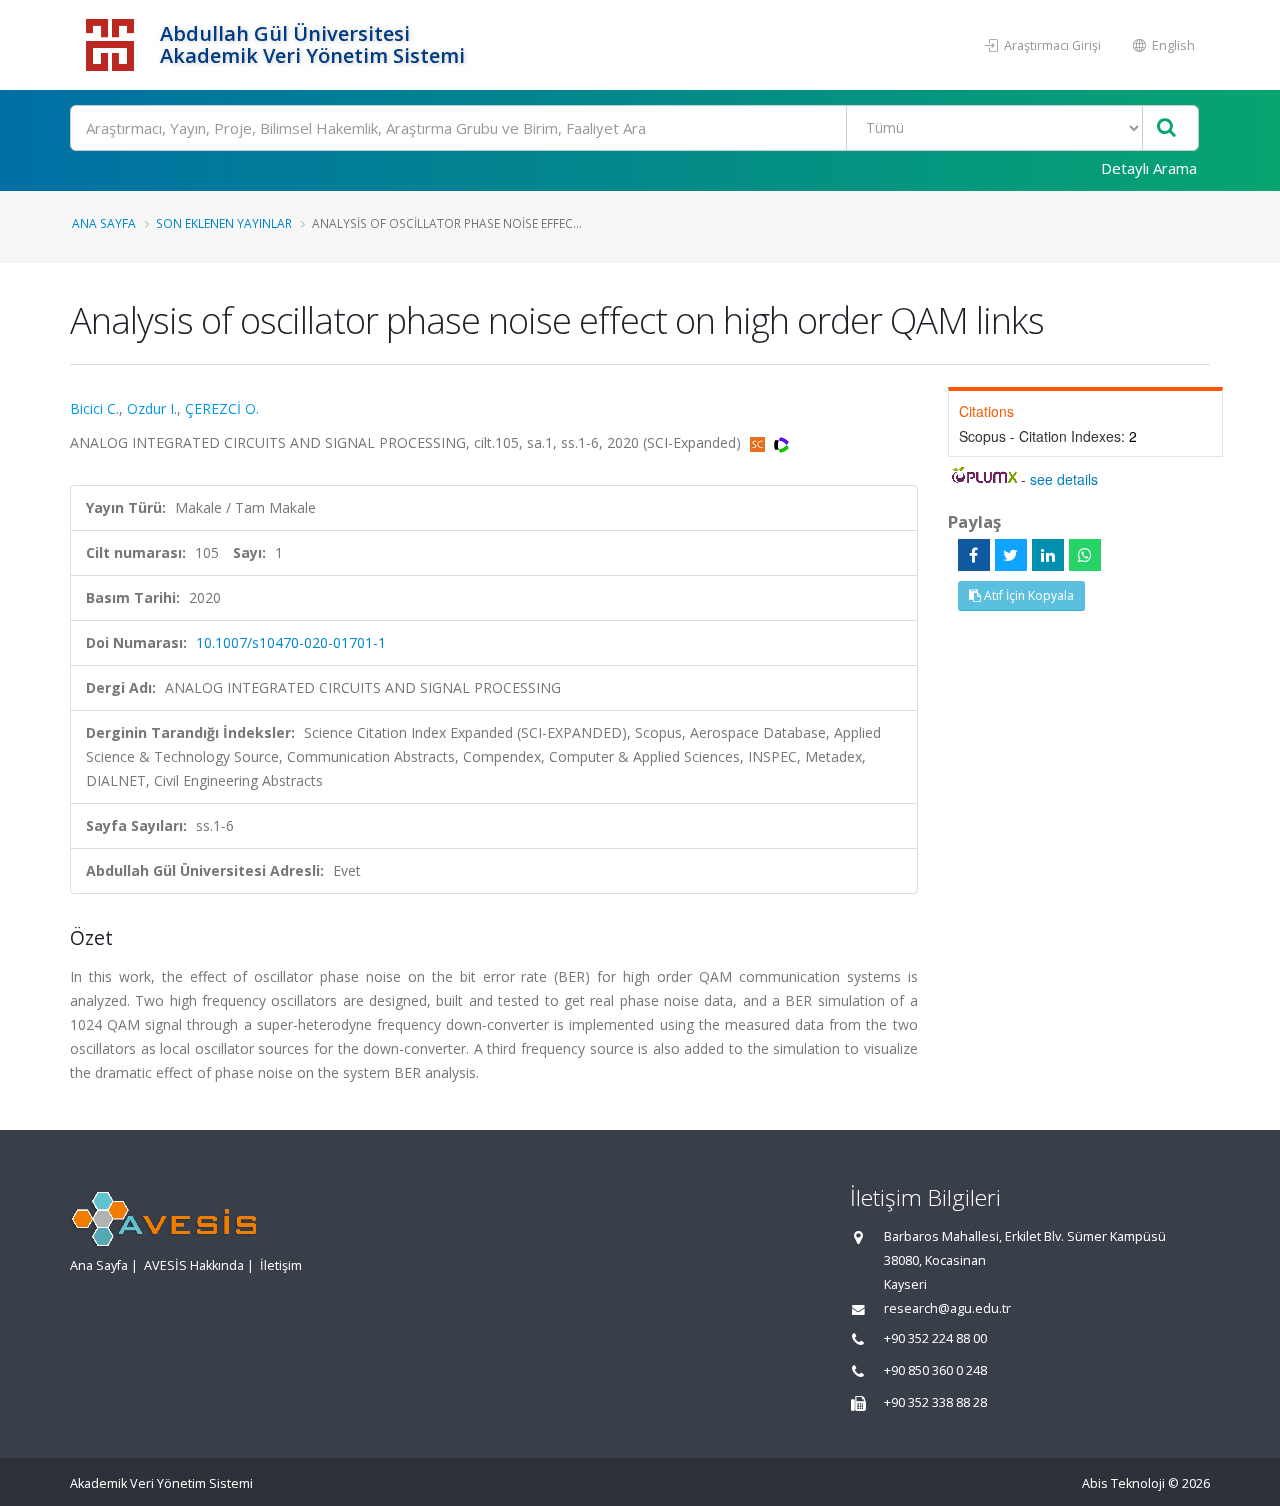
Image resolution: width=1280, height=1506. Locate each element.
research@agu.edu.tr (947, 1308)
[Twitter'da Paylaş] (1011, 555)
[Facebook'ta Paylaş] (974, 555)
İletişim (281, 1265)
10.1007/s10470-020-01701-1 (291, 642)
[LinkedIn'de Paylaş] (1048, 555)
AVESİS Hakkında (194, 1265)
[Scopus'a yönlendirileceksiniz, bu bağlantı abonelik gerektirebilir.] (759, 442)
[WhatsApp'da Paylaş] (1085, 555)
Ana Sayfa (104, 223)
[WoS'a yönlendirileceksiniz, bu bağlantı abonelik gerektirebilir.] (781, 442)
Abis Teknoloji (1123, 1483)
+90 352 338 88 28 (935, 1402)
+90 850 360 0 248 (935, 1370)
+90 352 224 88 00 (935, 1338)
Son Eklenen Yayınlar (224, 223)
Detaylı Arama (1149, 168)
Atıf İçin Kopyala (1027, 595)
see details (1064, 479)
